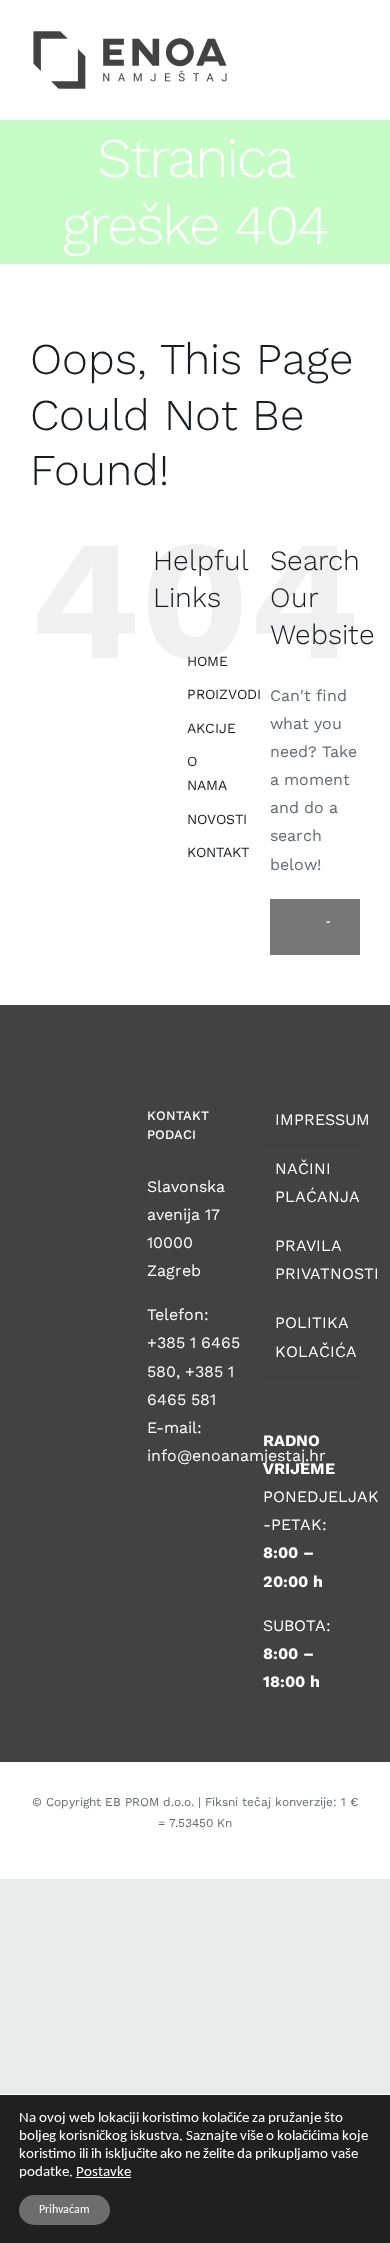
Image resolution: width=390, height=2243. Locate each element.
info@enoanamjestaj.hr (236, 1455)
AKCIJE (211, 728)
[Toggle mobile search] (316, 34)
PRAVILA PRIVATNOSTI (312, 1259)
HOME (207, 661)
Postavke (103, 2172)
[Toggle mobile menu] (352, 34)
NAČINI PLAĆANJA (312, 1182)
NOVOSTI (217, 819)
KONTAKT (218, 852)
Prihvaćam (64, 2210)
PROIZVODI (224, 694)
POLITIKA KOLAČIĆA (312, 1336)
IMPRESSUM (312, 1119)
